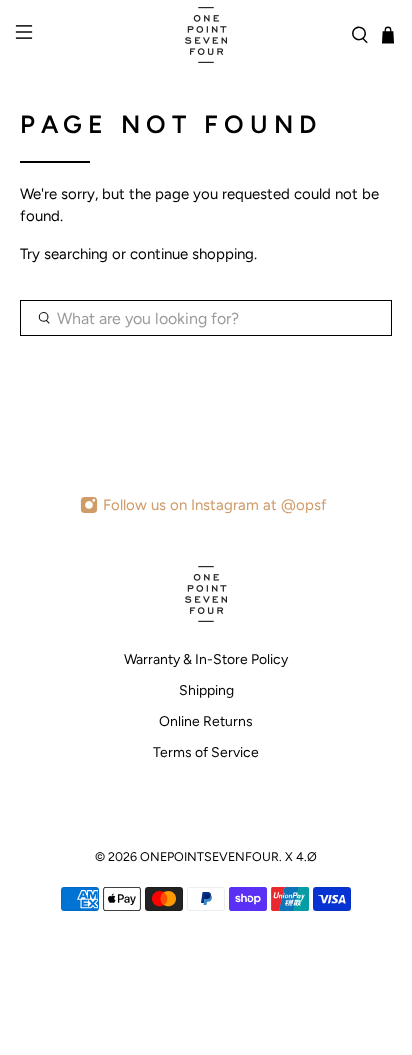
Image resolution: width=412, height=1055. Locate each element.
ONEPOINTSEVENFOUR (209, 856)
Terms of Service (206, 752)
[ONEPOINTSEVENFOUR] (206, 35)
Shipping (206, 690)
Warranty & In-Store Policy (206, 659)
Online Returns (206, 721)
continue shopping (192, 254)
